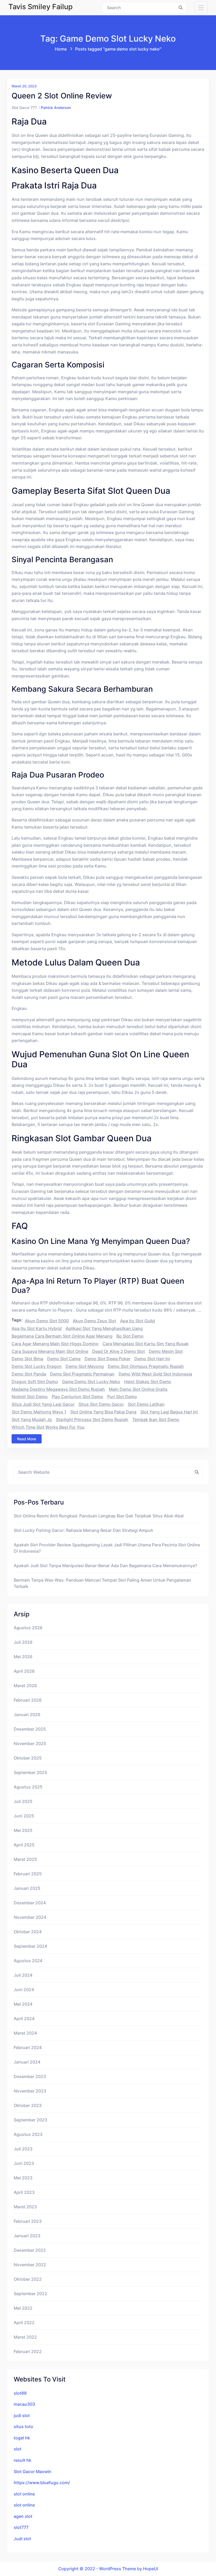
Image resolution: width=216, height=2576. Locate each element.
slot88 (20, 2393)
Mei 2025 (23, 1830)
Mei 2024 (23, 2004)
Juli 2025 (23, 1801)
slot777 (21, 2527)
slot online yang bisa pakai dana (103, 1412)
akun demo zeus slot (94, 1321)
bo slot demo (130, 1336)
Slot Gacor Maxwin (33, 2472)
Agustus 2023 (28, 2134)
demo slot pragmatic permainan (82, 1374)
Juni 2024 (24, 1990)
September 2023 (30, 2120)
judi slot (22, 2415)
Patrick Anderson (56, 108)
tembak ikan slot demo (156, 1419)
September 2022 (30, 2294)
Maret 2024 (25, 2033)
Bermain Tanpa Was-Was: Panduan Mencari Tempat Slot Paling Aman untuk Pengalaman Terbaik (102, 1583)
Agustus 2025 (28, 1787)
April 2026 (24, 1671)
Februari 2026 (28, 1700)
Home (61, 49)
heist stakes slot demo (148, 1382)
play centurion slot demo (77, 1397)
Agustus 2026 (28, 1628)
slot (18, 2449)
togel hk (22, 2438)
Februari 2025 (28, 1874)
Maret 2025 (25, 1859)
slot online (24, 2494)
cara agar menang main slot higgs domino (55, 1344)
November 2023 (30, 2091)
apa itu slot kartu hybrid (37, 1328)
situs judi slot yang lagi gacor (43, 1404)
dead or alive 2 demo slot (119, 1351)
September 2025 (30, 1772)
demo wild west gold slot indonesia (155, 1374)
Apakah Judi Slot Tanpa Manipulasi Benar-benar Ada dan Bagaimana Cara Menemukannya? (105, 1566)
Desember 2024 (30, 1903)
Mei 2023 (23, 2178)
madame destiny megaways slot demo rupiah (58, 1389)
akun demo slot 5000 (47, 1321)
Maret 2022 (25, 2337)
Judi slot (22, 2539)
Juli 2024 (23, 1975)
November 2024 (30, 1917)
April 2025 (24, 1845)
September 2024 (30, 1946)
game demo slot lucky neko (91, 1382)
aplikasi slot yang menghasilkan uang (104, 1328)
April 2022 (24, 2323)
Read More (27, 1439)
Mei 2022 (23, 2308)
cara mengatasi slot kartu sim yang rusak (146, 1344)
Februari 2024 (28, 2047)
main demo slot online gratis (138, 1389)
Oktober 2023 (28, 2105)
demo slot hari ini (152, 1359)
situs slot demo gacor (101, 1404)
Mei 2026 (23, 1657)
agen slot (23, 2516)
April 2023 (24, 2192)
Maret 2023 (25, 2207)
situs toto (23, 2426)
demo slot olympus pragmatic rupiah (146, 1366)
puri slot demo (122, 1397)
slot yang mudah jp (32, 1419)
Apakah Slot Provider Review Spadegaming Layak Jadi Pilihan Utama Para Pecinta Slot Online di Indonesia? (107, 1548)
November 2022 (30, 2265)
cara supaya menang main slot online (50, 1351)
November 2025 (30, 1743)
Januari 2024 (27, 2062)
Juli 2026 (23, 1642)
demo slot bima (27, 1359)
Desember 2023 (30, 2076)
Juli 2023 (23, 2149)
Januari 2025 (27, 1888)
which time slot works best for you (48, 1427)
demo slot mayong (85, 1366)
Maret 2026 (25, 1686)
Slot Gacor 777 (24, 108)
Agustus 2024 (28, 1961)
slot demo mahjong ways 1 (39, 1412)
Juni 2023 (24, 2163)
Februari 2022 (28, 2351)
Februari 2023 (28, 2221)
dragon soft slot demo (35, 1382)
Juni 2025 (24, 1816)
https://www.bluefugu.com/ (42, 2483)
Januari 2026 (27, 1715)
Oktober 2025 (28, 1758)
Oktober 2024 (28, 1932)
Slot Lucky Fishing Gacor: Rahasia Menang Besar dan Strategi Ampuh (84, 1530)
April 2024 (24, 2019)
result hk (23, 2460)
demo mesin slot (166, 1351)
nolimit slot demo (30, 1397)
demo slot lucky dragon (37, 1366)
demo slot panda (29, 1374)
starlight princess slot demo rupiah (92, 1419)
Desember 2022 (30, 2250)
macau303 (24, 2404)
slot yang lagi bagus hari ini (169, 1412)
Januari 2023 (27, 2236)
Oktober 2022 (28, 2279)
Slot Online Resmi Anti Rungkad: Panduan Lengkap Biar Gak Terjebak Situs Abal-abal (99, 1516)
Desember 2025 (30, 1729)
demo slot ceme (64, 1359)
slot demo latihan (146, 1404)
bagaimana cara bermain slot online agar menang (62, 1336)
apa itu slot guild (138, 1321)
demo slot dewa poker (107, 1359)
